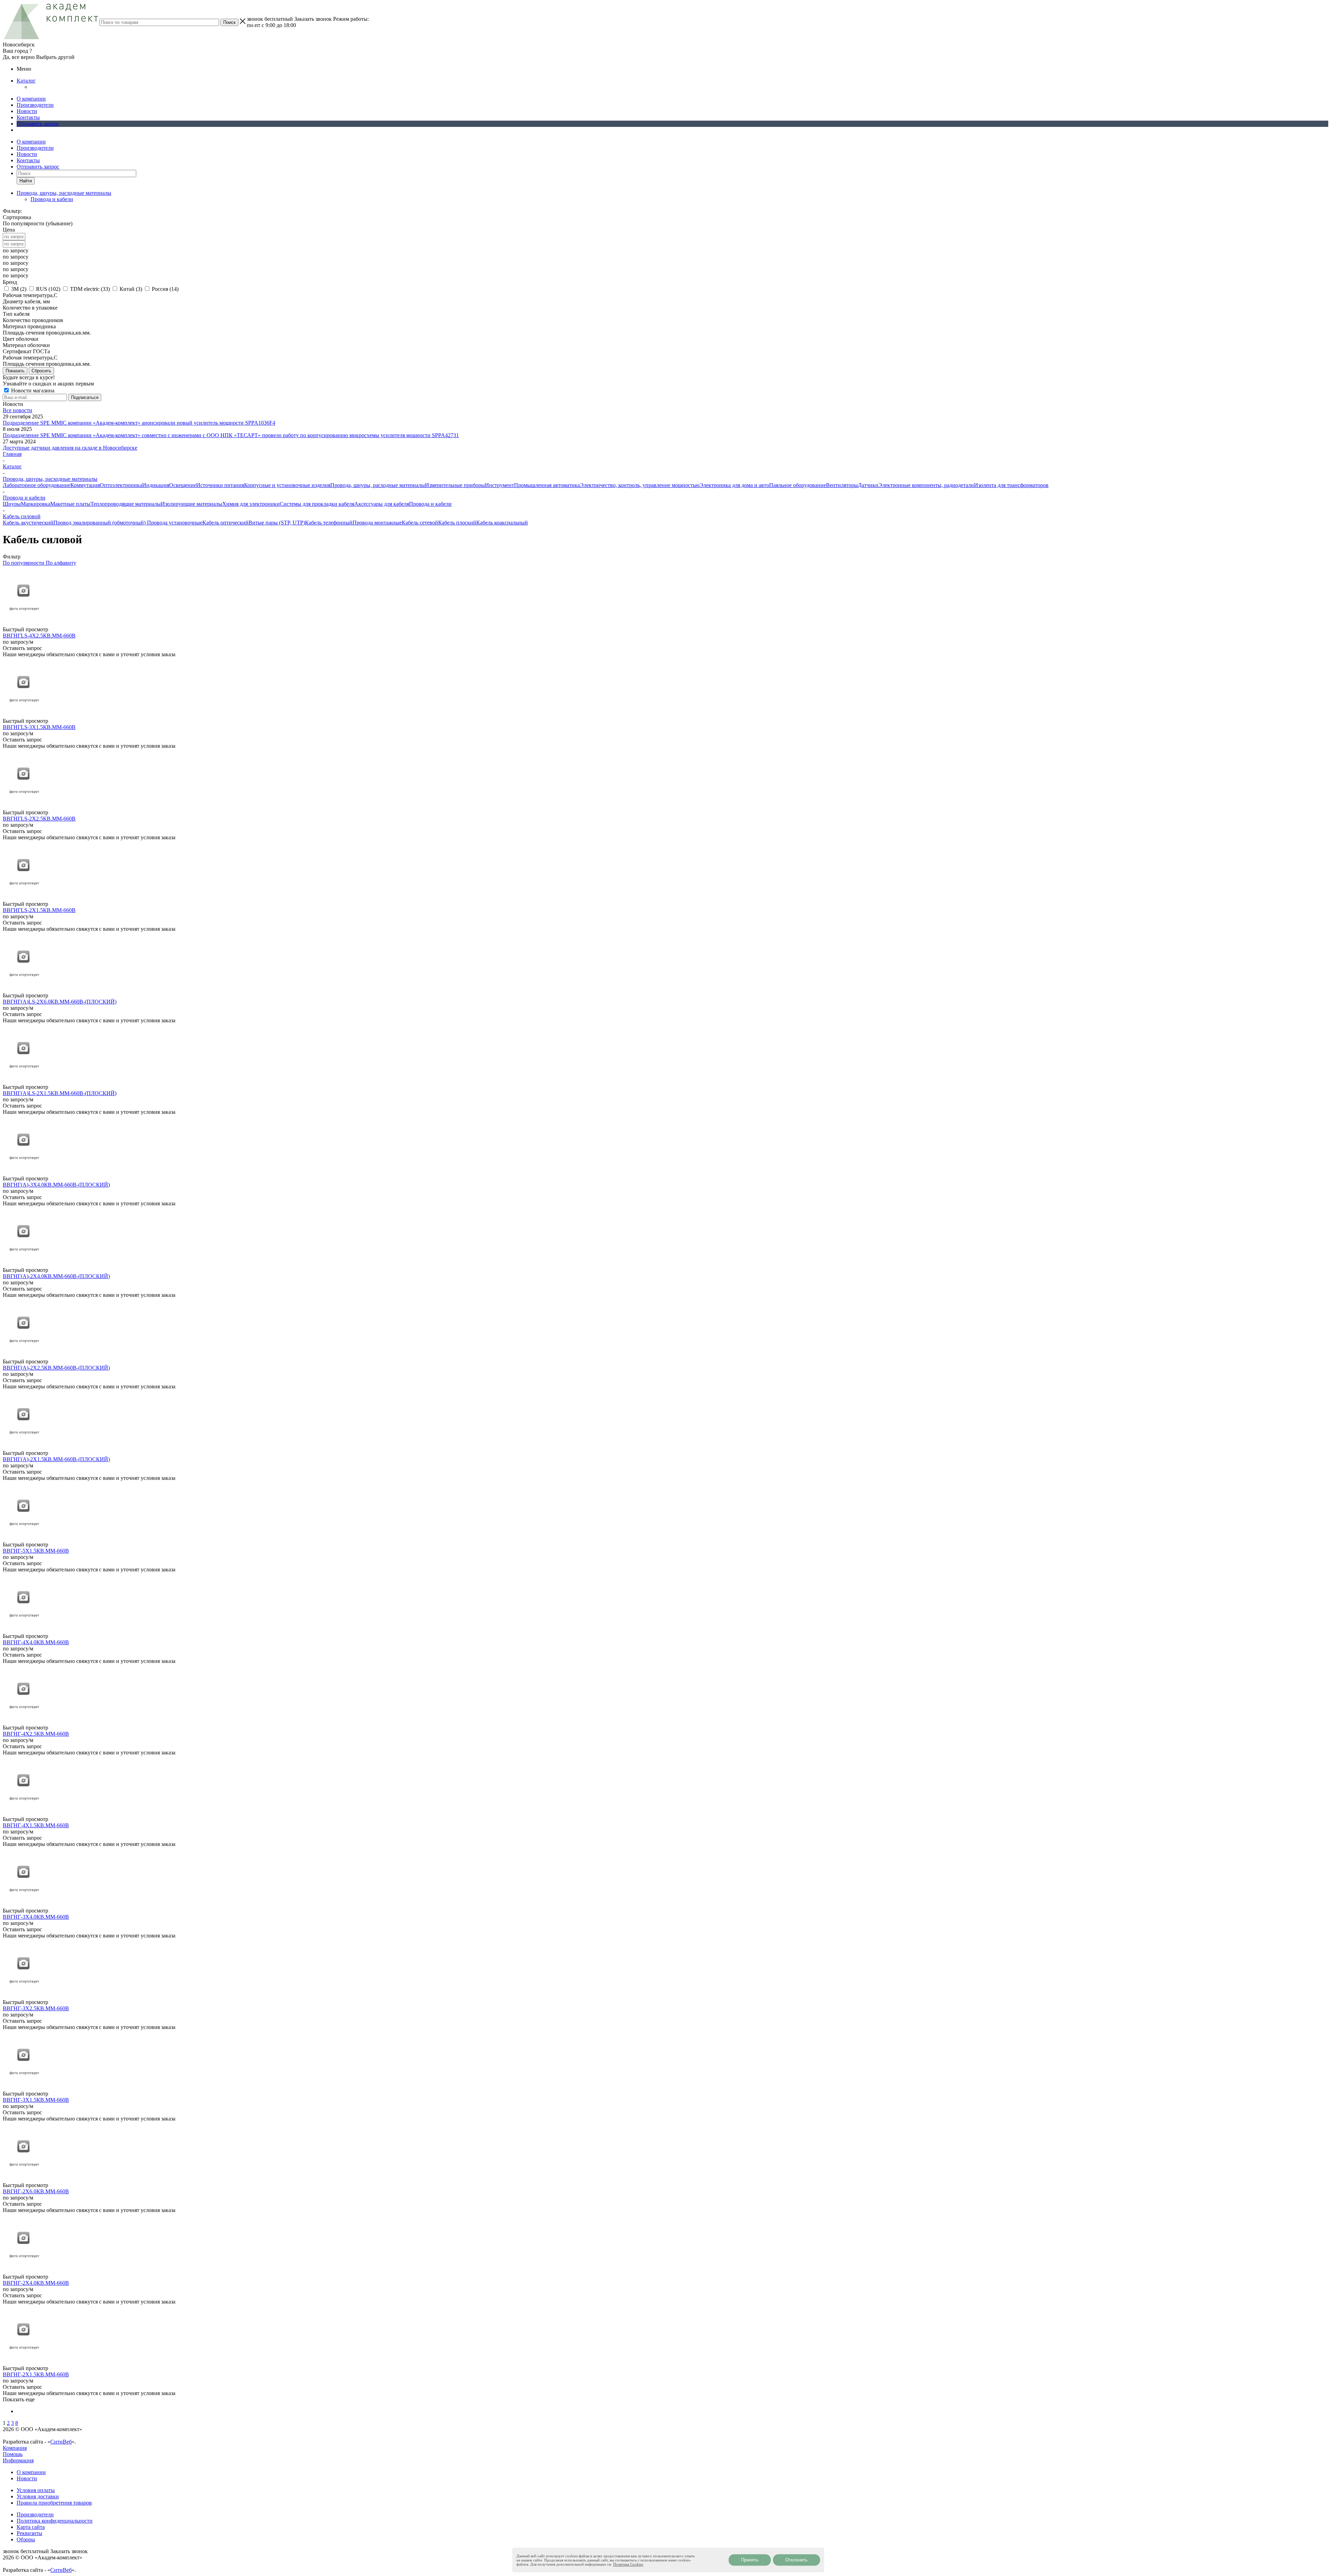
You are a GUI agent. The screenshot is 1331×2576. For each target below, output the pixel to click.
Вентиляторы (842, 485)
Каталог (26, 81)
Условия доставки (38, 2496)
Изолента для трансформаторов (1011, 485)
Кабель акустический (28, 523)
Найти (26, 181)
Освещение (183, 485)
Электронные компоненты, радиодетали (926, 485)
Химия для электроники (251, 504)
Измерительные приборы (455, 485)
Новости (27, 111)
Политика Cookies (628, 2564)
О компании (31, 99)
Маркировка (36, 504)
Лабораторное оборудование (37, 485)
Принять (750, 2560)
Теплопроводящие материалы (126, 504)
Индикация (156, 485)
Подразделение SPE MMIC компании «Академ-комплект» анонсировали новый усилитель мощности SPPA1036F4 (139, 423)
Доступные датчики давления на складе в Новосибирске (70, 448)
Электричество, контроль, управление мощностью (640, 485)
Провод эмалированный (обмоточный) (100, 523)
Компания (15, 2448)
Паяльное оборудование (798, 485)
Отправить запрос (38, 124)
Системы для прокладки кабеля (317, 504)
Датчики (868, 485)
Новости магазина (32, 391)
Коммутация (85, 485)
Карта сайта (31, 2527)
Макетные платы (70, 504)
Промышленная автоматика (547, 485)
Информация (18, 2460)
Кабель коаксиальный (502, 523)
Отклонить (797, 2560)
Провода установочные (175, 523)
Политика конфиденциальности (55, 2521)
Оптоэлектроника (121, 485)
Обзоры (26, 2539)
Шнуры (12, 504)
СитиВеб (61, 2442)
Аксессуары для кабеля (382, 504)
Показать (15, 371)
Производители (35, 105)
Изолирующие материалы (192, 504)
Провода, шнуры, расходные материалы (378, 485)
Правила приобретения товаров (54, 2503)
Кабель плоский (457, 523)
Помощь (13, 2454)
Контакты (28, 117)
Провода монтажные (377, 523)
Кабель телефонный (329, 523)
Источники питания (220, 485)
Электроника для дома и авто (734, 485)
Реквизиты (29, 2533)
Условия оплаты (36, 2490)
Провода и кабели (52, 199)
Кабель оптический (225, 523)
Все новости (18, 410)
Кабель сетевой (420, 523)
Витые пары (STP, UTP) (277, 523)
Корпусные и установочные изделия (287, 485)
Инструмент (499, 485)
